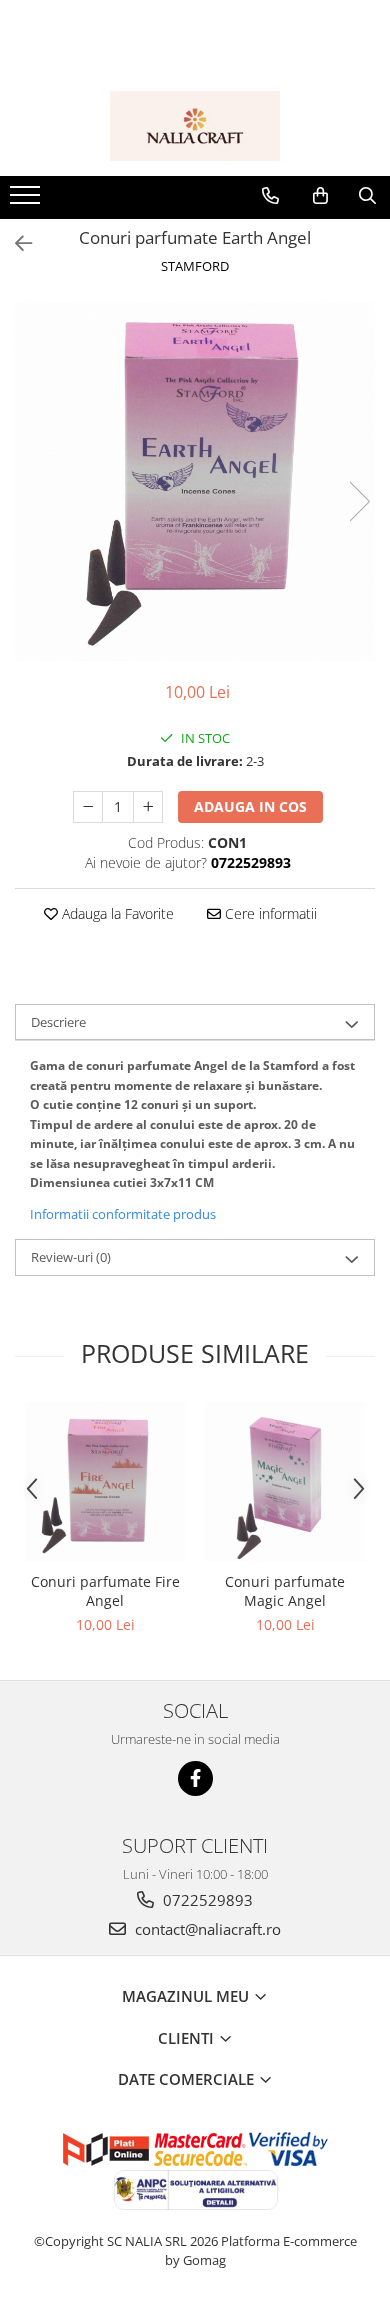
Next (359, 501)
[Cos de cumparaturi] (320, 196)
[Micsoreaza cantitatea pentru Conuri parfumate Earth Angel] (88, 807)
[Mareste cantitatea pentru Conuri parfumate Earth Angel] (148, 807)
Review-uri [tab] (71, 1257)
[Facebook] (195, 1778)
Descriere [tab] (58, 1022)
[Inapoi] (15, 243)
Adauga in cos (250, 806)
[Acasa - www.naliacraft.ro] (195, 126)
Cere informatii (269, 913)
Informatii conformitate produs (123, 1214)
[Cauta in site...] (367, 196)
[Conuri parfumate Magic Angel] (285, 1482)
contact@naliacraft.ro (206, 1929)
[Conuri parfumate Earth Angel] (195, 481)
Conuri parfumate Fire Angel (105, 1591)
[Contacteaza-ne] (270, 196)
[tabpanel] (195, 481)
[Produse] (27, 201)
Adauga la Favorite (116, 913)
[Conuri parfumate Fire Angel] (105, 1482)
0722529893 (206, 1900)
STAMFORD (195, 266)
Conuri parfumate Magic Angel (285, 1591)
